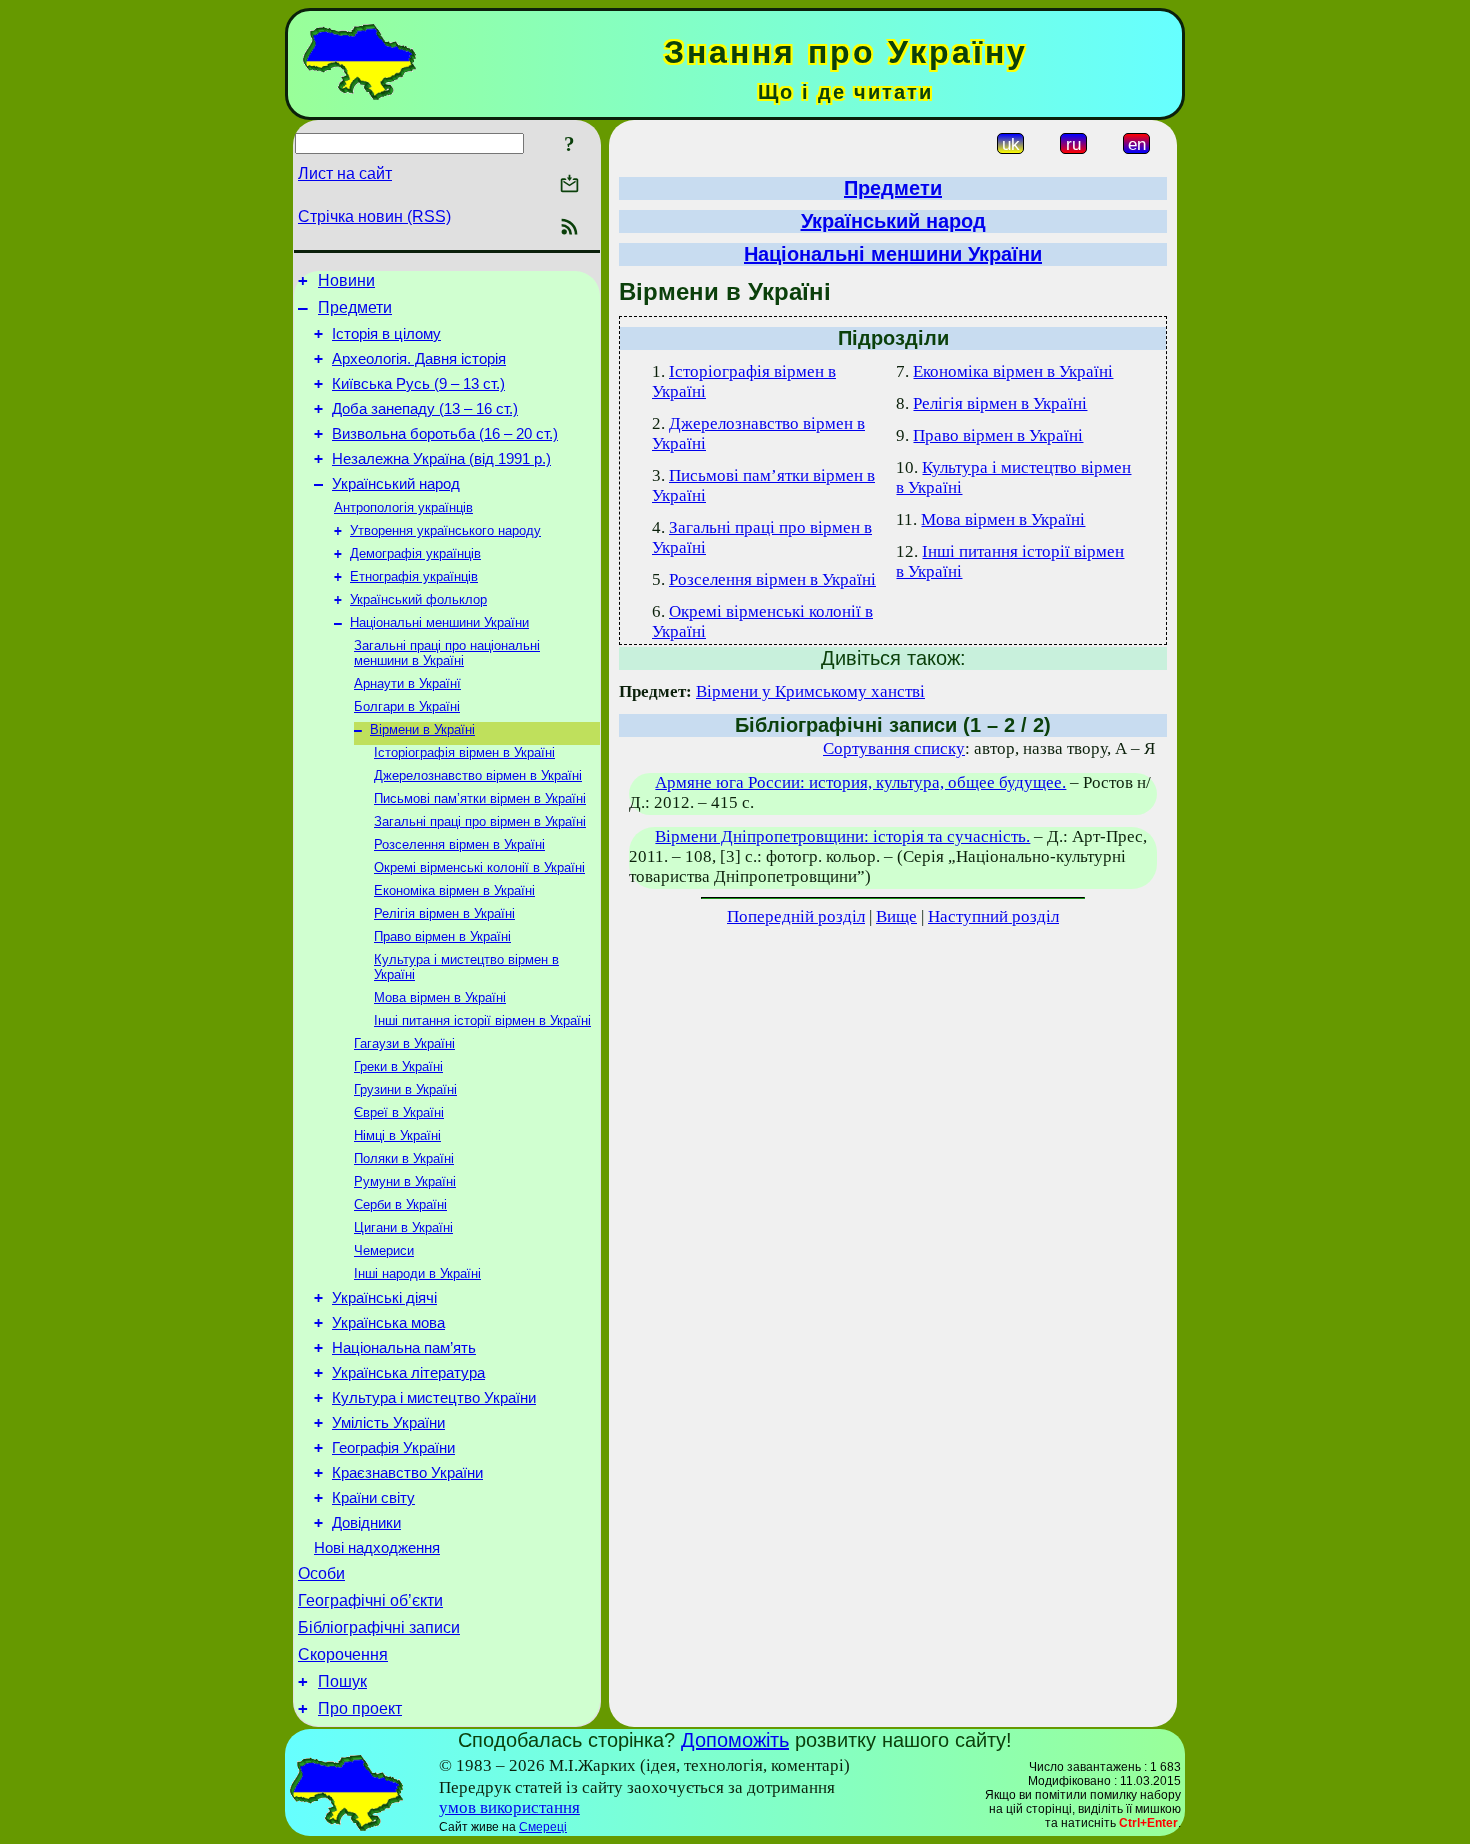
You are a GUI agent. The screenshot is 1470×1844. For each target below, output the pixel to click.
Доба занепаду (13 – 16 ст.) (425, 409)
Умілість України (388, 1423)
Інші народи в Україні (417, 1273)
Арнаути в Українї (407, 683)
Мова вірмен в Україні (440, 997)
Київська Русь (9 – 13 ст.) (418, 384)
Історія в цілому (386, 334)
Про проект (360, 1708)
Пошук (342, 1681)
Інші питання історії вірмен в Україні (482, 1020)
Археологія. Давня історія (419, 359)
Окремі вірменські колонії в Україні (479, 867)
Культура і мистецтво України (434, 1398)
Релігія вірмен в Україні (444, 913)
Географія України (393, 1448)
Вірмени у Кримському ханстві (810, 691)
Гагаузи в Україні (404, 1043)
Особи (321, 1573)
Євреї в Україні (399, 1112)
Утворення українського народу (445, 530)
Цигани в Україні (403, 1227)
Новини (346, 280)
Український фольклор (418, 599)
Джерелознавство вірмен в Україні (478, 775)
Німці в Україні (397, 1135)
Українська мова (388, 1323)
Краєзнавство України (407, 1473)
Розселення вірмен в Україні (459, 844)
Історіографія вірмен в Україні (464, 752)
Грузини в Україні (405, 1089)
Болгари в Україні (407, 706)
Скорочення (343, 1654)
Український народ (396, 484)
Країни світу (373, 1498)
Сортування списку (894, 748)
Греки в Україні (398, 1066)
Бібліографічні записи (379, 1627)
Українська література (408, 1373)
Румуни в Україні (405, 1181)
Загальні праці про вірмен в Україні (480, 821)
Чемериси (384, 1250)
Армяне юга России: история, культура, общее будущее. (860, 782)
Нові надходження (377, 1548)
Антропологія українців (403, 507)
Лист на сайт (345, 173)
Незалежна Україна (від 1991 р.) (441, 459)
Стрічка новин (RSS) (374, 216)
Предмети (355, 307)
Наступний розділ (993, 916)
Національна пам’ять (404, 1348)
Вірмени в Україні (422, 729)
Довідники (366, 1523)
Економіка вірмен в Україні (454, 890)
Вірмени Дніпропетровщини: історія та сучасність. (842, 836)
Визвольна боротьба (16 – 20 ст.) (445, 434)
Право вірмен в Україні (442, 936)
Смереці (543, 1827)
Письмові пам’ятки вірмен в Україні (480, 798)
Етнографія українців (414, 576)
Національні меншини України (439, 622)
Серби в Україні (400, 1204)
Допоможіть (735, 1740)
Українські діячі (384, 1298)
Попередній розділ (796, 916)
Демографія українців (415, 553)
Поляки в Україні (404, 1158)
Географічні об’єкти (370, 1600)
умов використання (509, 1807)
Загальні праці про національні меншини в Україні (447, 653)
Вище (896, 916)
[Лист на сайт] (569, 185)
